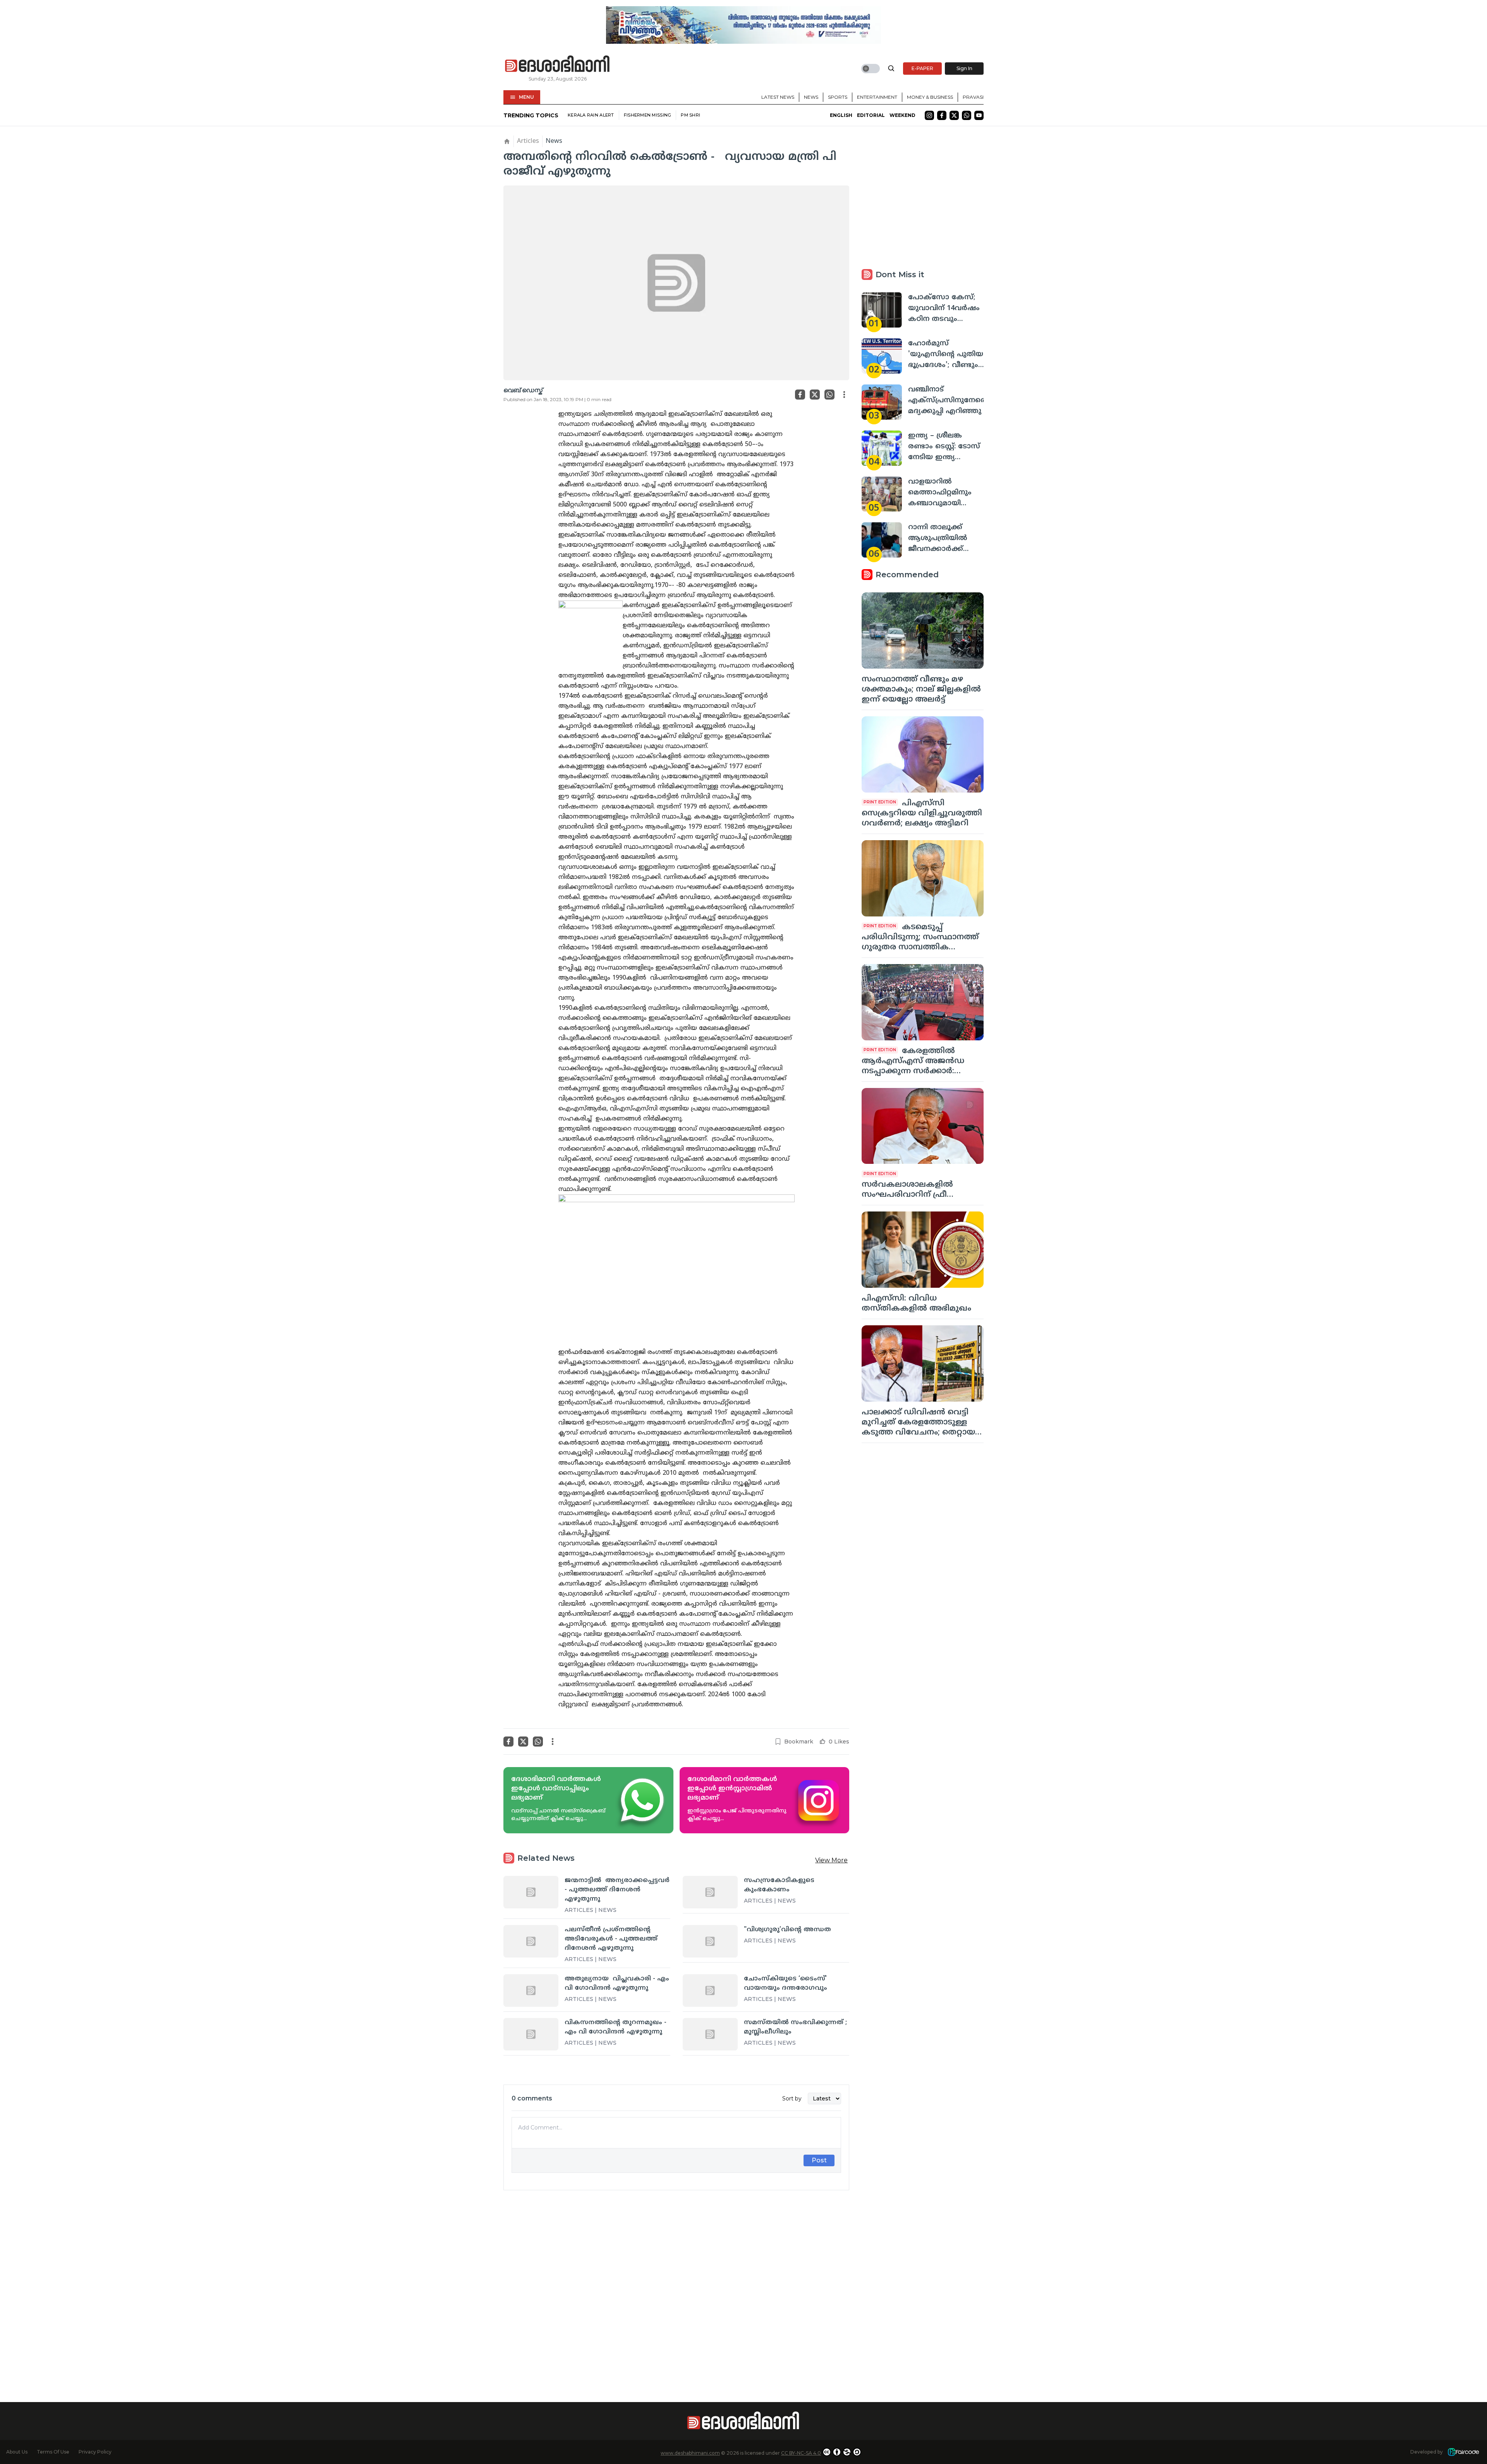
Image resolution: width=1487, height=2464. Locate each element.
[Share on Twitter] (815, 395)
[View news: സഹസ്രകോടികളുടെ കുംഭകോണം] (710, 1892)
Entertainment (877, 97)
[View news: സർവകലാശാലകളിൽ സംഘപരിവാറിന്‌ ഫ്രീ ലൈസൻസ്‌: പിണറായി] (923, 1126)
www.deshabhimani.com (690, 2453)
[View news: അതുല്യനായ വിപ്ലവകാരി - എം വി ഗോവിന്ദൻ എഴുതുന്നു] (531, 1990)
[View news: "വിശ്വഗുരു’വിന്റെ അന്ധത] (710, 1941)
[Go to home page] (558, 64)
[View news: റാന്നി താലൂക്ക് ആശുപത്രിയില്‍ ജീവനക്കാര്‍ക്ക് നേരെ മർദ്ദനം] (882, 540)
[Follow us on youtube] (979, 115)
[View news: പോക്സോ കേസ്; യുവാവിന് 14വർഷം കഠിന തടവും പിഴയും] (882, 310)
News (811, 97)
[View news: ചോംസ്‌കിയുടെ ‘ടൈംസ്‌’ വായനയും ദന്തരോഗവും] (710, 1990)
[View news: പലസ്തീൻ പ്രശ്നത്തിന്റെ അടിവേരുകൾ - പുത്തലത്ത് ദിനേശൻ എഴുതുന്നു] (531, 1941)
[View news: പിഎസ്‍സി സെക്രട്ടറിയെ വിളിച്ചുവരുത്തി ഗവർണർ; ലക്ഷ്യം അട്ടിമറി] (923, 754)
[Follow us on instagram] (929, 115)
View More (831, 1860)
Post (819, 2160)
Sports (838, 97)
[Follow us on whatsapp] (967, 115)
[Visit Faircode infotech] (1463, 2452)
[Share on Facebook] (800, 395)
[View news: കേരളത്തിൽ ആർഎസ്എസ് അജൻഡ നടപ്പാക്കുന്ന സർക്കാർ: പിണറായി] (923, 1002)
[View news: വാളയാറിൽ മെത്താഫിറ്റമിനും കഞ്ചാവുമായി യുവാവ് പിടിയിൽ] (882, 494)
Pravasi (973, 97)
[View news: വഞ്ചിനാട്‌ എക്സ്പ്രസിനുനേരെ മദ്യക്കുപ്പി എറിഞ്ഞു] (882, 402)
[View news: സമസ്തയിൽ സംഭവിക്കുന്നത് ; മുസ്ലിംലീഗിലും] (710, 2034)
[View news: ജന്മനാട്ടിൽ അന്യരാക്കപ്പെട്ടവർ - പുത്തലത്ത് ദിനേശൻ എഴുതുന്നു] (531, 1892)
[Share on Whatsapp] (829, 395)
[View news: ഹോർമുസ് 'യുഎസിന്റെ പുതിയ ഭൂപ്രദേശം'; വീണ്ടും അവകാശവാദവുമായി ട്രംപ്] (882, 356)
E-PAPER (922, 68)
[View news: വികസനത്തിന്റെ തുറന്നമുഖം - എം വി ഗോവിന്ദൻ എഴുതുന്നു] (531, 2034)
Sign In (964, 68)
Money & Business (930, 97)
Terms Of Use (53, 2452)
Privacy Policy (95, 2452)
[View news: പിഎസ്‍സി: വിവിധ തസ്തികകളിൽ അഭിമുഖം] (923, 1250)
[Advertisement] (676, 2282)
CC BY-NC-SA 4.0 (801, 2453)
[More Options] (844, 395)
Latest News (778, 97)
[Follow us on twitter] (954, 115)
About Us (17, 2452)
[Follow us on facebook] (942, 115)
